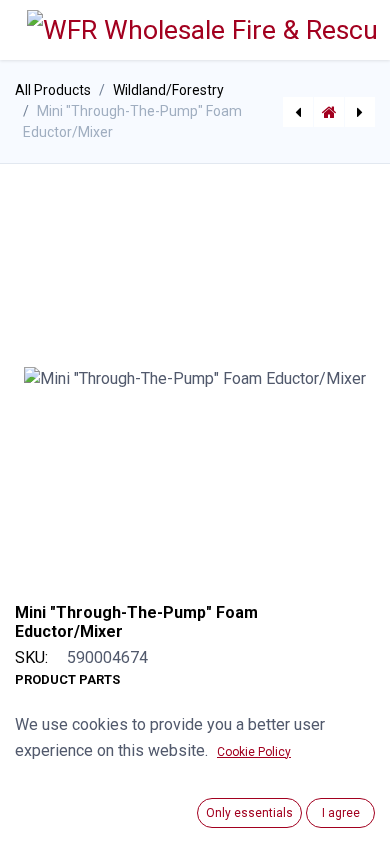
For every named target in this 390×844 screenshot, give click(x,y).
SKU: (31, 657)
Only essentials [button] (249, 813)
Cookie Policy (254, 752)
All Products (53, 90)
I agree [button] (341, 813)
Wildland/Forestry (168, 90)
